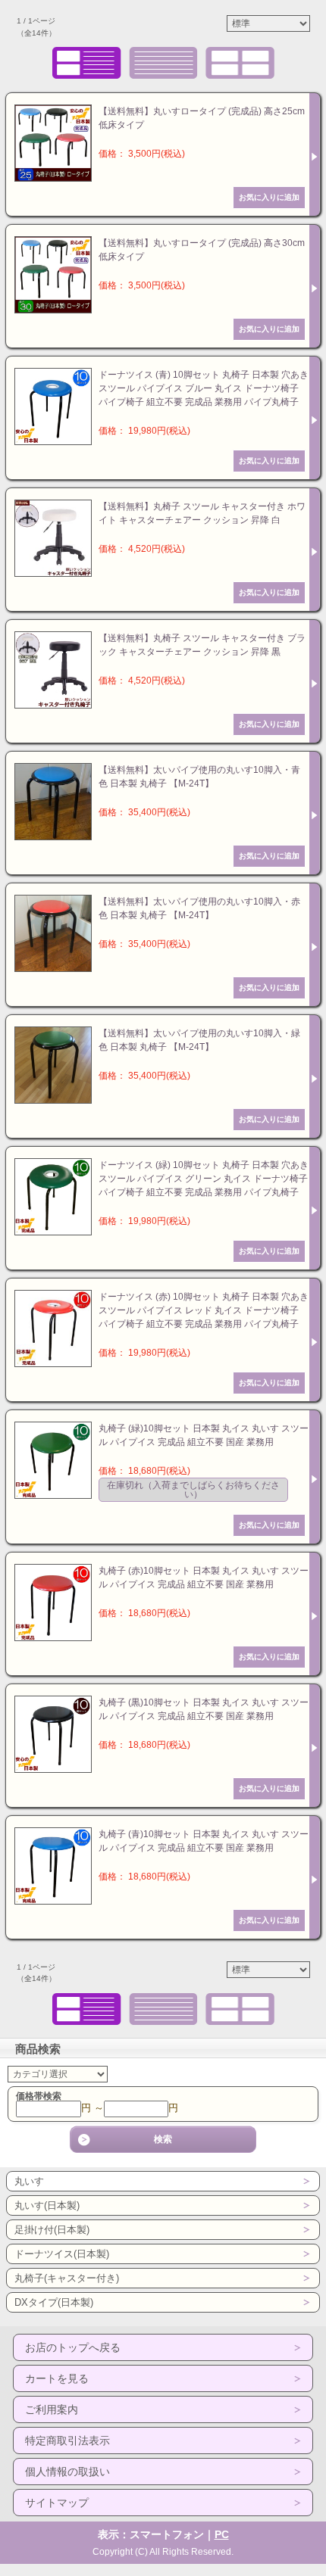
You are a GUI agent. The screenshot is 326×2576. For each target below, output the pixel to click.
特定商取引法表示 (67, 2441)
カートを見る (57, 2378)
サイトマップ (57, 2503)
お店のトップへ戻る (73, 2347)
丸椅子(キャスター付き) (67, 2278)
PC (222, 2534)
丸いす (29, 2181)
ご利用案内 (52, 2409)
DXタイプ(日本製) (54, 2302)
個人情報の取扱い (67, 2472)
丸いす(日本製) (47, 2205)
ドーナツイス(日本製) (62, 2254)
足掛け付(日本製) (52, 2230)
